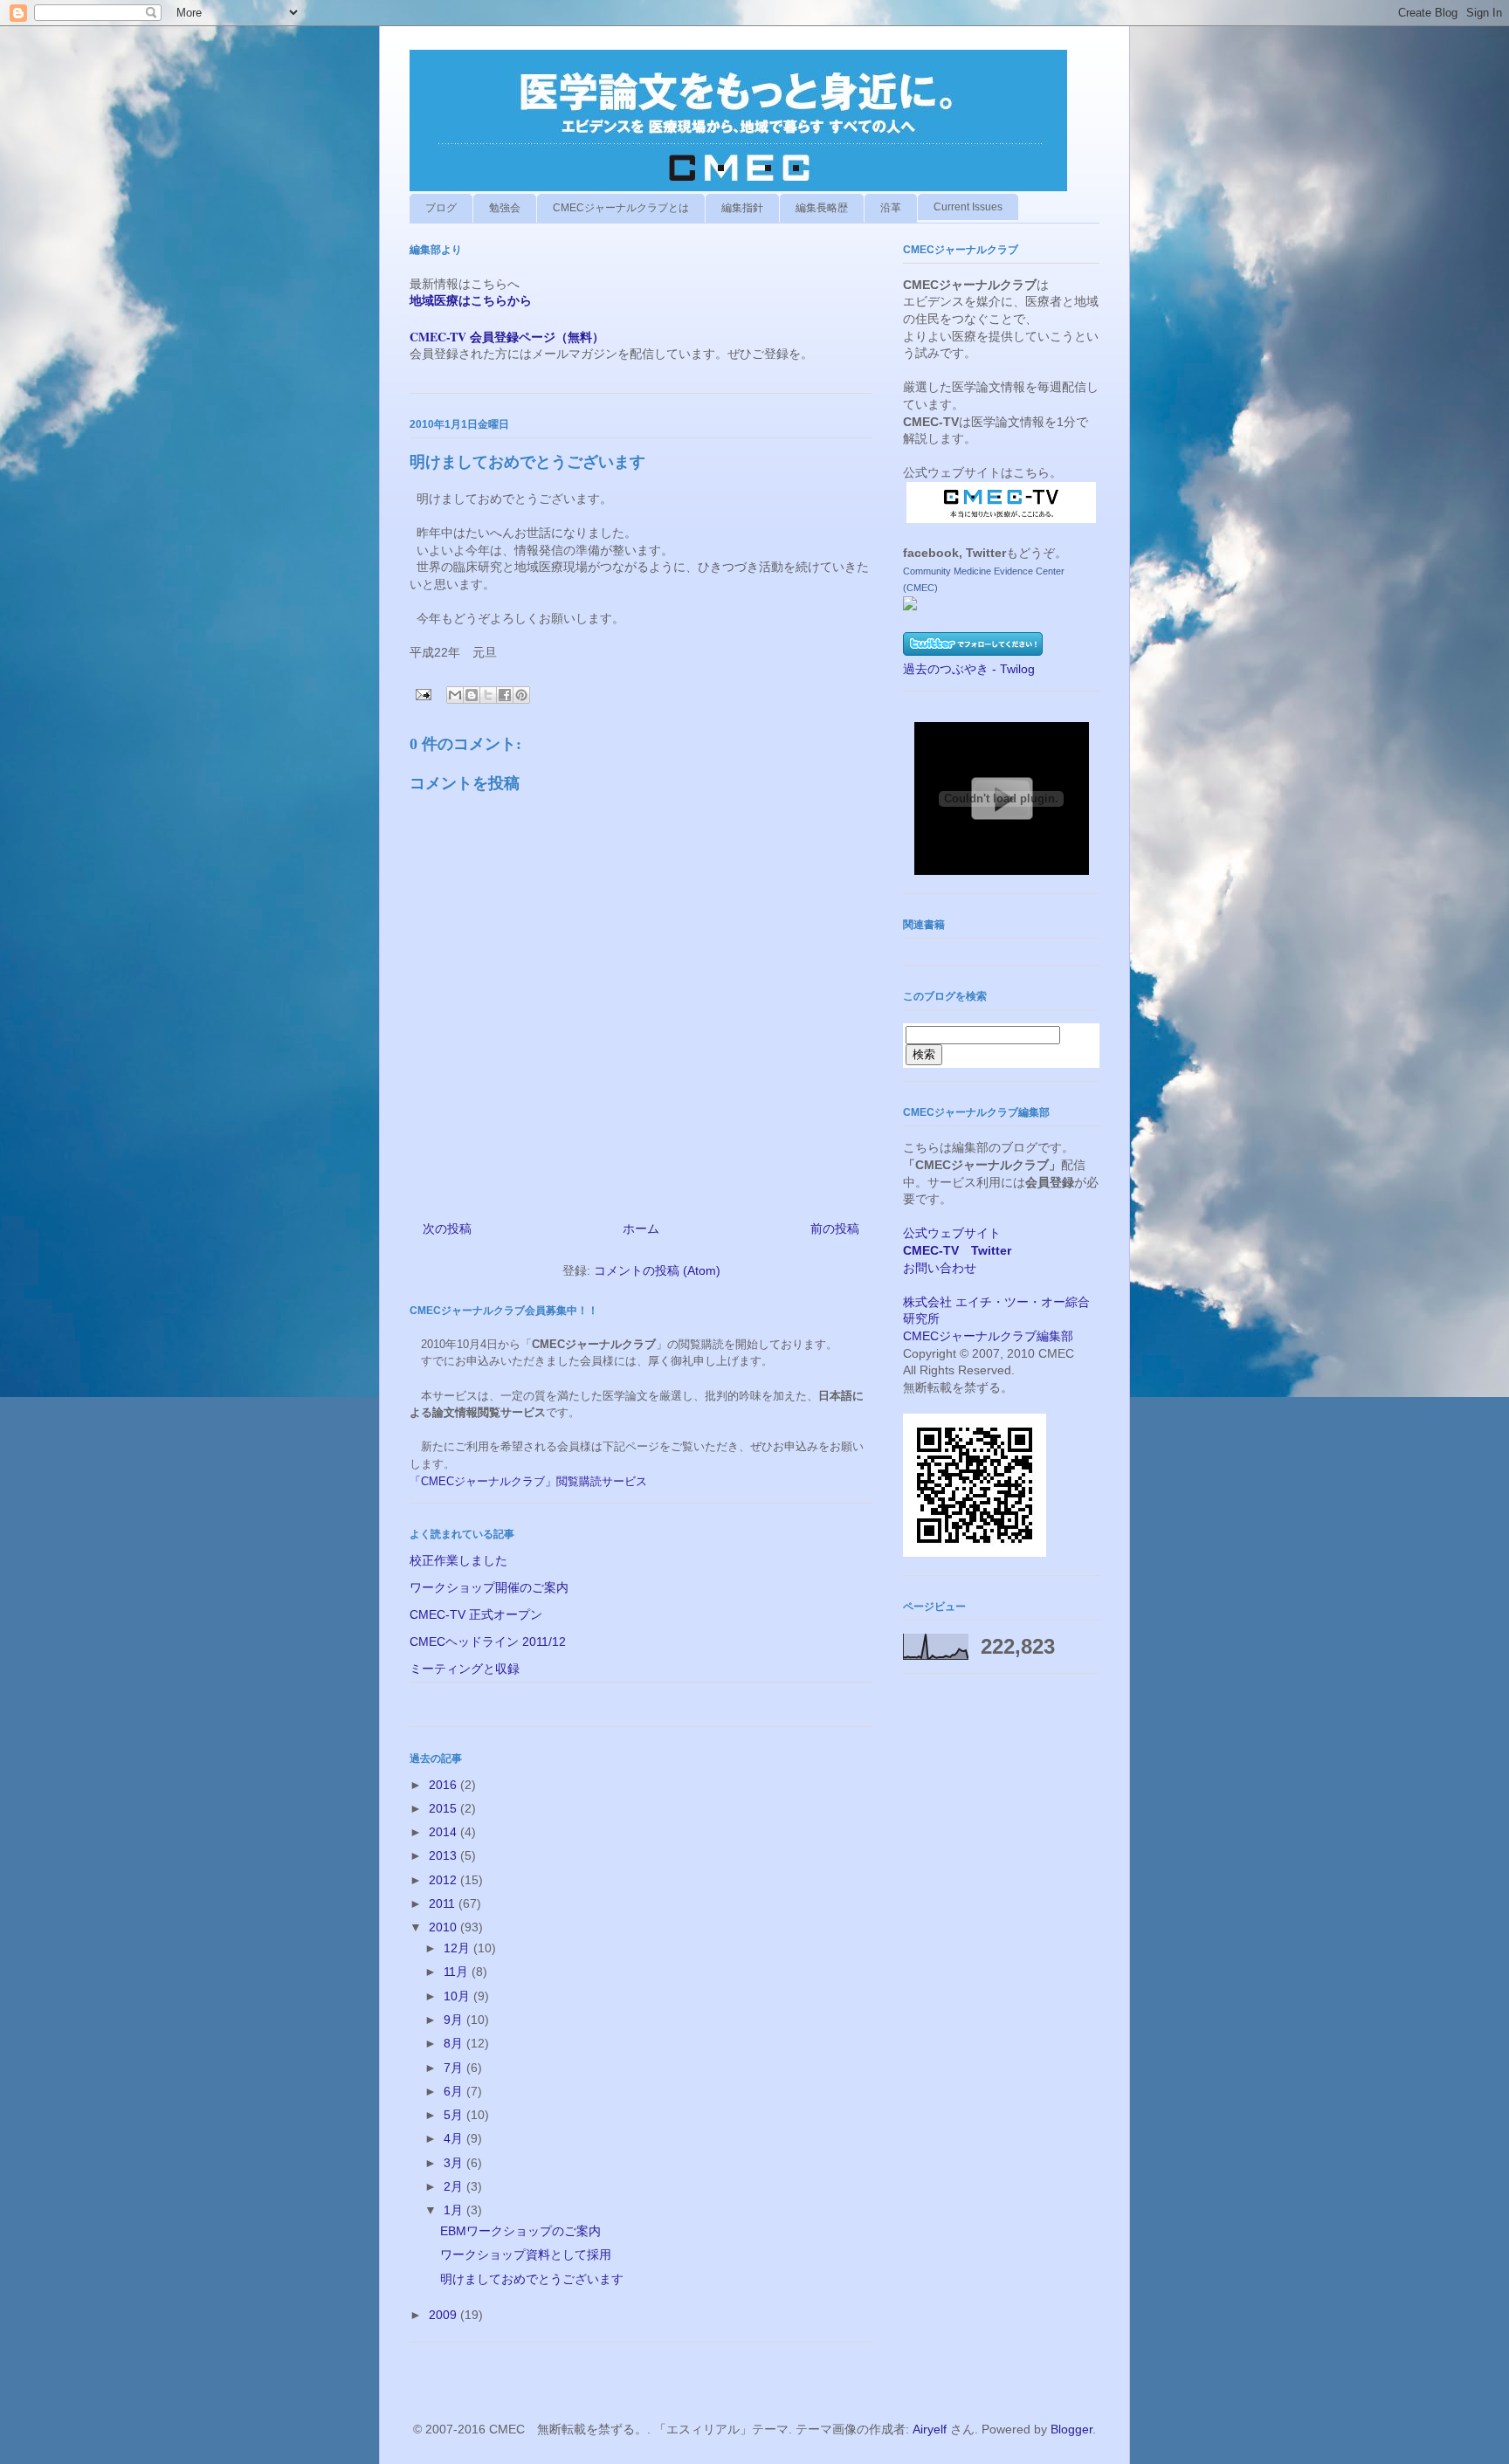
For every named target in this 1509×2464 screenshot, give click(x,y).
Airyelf (930, 2429)
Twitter (991, 1250)
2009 (444, 2315)
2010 (444, 1927)
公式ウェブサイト (952, 1233)
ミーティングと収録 (465, 1669)
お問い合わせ (940, 1268)
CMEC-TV (931, 1250)
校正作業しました (458, 1560)
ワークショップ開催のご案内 (489, 1587)
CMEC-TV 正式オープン (476, 1614)
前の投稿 (835, 1229)
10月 (458, 1996)
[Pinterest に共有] (521, 695)
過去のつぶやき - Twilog (969, 669)
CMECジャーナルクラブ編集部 (988, 1336)
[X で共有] (488, 695)
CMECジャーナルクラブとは (621, 208)
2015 (444, 1808)
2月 (455, 2186)
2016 (444, 1785)
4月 (455, 2138)
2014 (444, 1832)
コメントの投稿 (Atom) (657, 1270)
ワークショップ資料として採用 (526, 2254)
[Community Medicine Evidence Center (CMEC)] (910, 606)
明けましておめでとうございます (532, 2279)
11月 (458, 1972)
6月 (455, 2091)
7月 (455, 2068)
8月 (455, 2043)
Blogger (1071, 2429)
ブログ (441, 208)
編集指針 (742, 208)
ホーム (641, 1229)
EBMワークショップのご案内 (520, 2231)
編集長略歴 (822, 208)
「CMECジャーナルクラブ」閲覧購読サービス (528, 1481)
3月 (455, 2163)
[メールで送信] (455, 695)
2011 (444, 1903)
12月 (458, 1948)
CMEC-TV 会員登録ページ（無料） (507, 337)
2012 (444, 1880)
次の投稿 (447, 1229)
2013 (444, 1855)
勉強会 (505, 208)
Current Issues (968, 207)
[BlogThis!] (472, 695)
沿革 (891, 208)
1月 (455, 2210)
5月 (455, 2115)
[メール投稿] (422, 693)
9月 (455, 2020)
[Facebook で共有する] (505, 695)
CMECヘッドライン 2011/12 (488, 1642)
